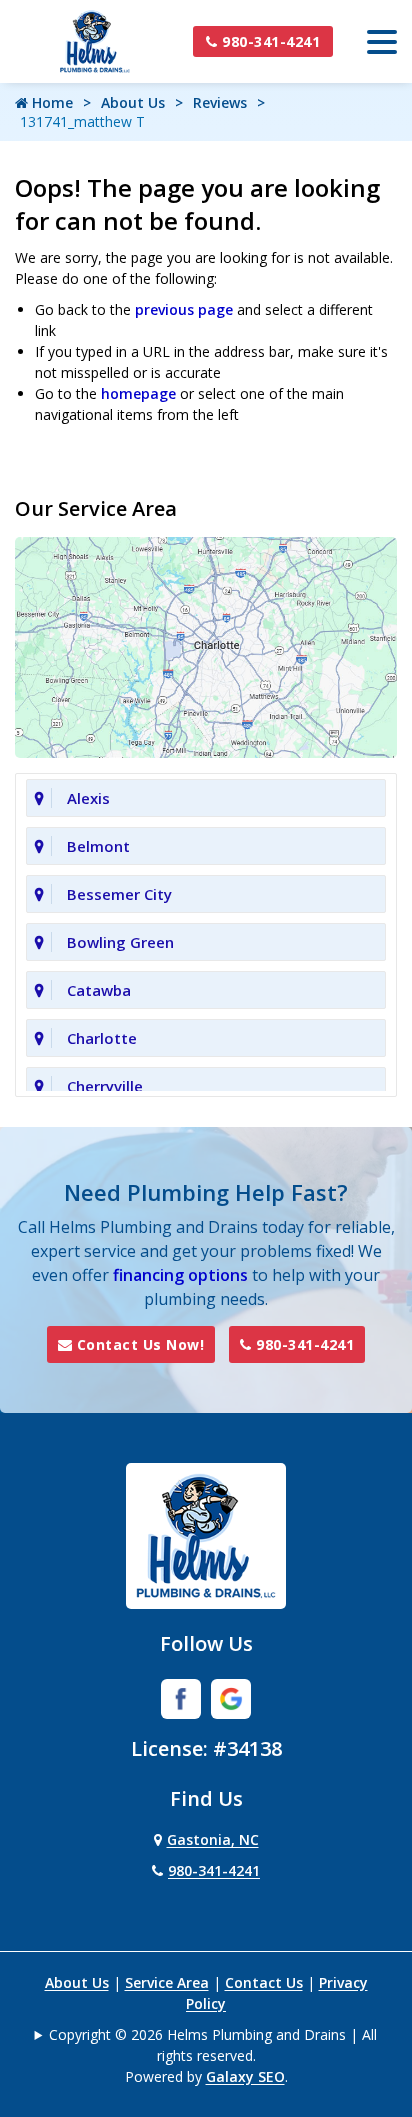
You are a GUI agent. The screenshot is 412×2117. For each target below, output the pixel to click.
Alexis (88, 798)
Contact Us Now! (138, 1344)
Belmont (98, 846)
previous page (184, 309)
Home (50, 102)
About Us (133, 102)
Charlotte (102, 1038)
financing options (180, 1275)
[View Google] (231, 1696)
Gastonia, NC (213, 1839)
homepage (138, 393)
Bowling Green (120, 942)
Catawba (99, 990)
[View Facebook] (181, 1696)
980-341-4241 (269, 41)
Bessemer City (119, 894)
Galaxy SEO (245, 2076)
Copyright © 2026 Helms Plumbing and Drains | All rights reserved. (213, 2045)
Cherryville (105, 1086)
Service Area (167, 1982)
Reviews (220, 102)
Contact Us (264, 1982)
